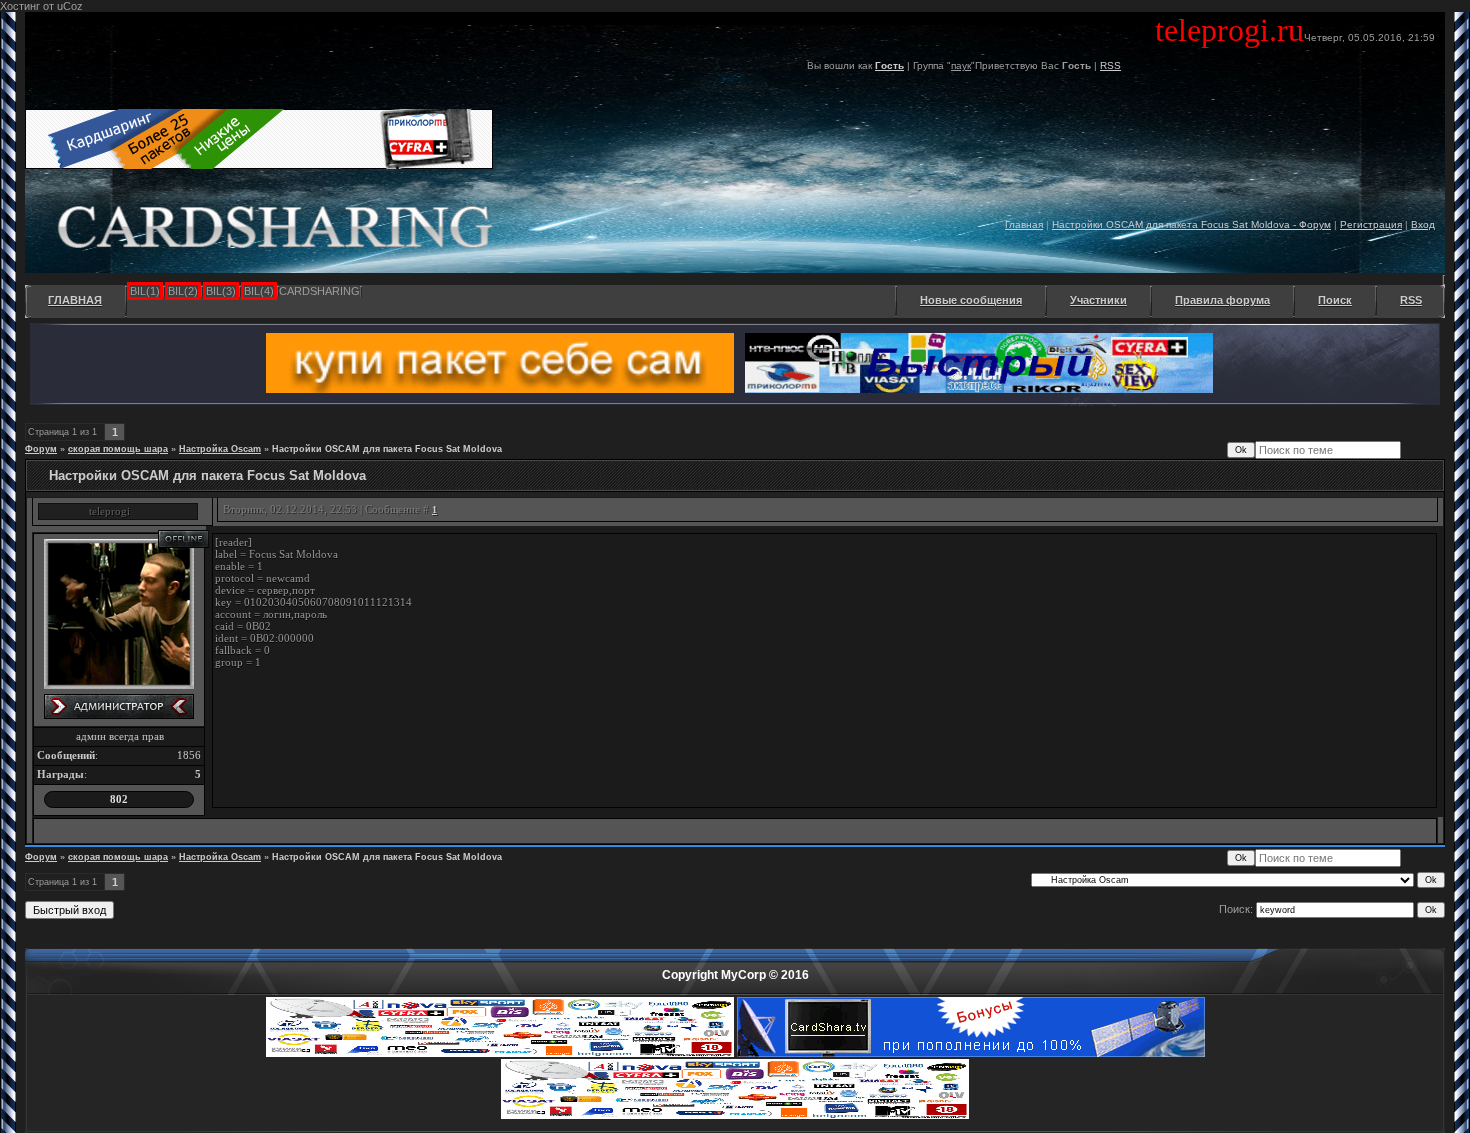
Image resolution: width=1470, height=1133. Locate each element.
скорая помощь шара (118, 449)
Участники (1098, 300)
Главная (1024, 224)
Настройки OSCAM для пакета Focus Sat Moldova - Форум (1191, 224)
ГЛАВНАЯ (75, 300)
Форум (41, 449)
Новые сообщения (971, 300)
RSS (1110, 65)
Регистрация (1371, 224)
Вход (1423, 224)
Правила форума (1222, 300)
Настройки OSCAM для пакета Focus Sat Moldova (387, 449)
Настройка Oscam (220, 449)
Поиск (1335, 300)
